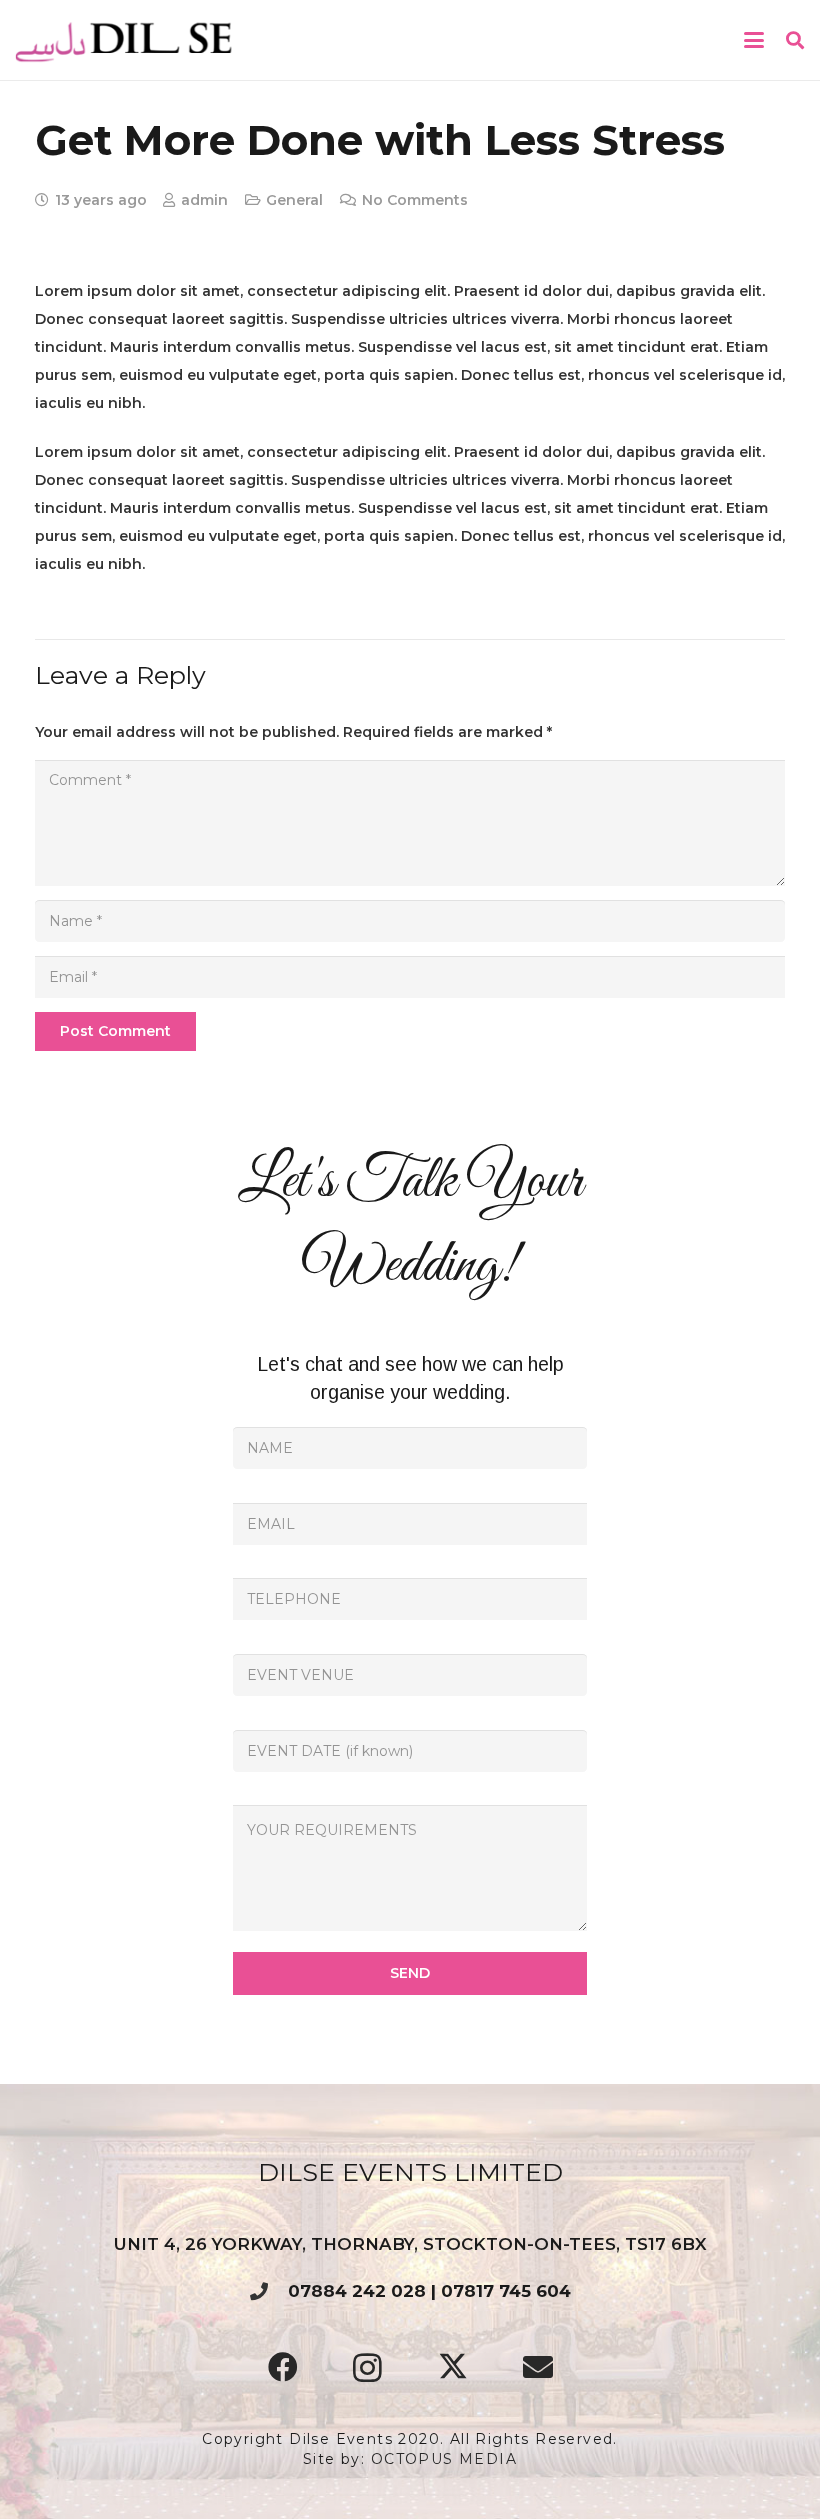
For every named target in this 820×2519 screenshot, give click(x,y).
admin (204, 200)
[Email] (537, 2367)
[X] (452, 2367)
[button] (754, 40)
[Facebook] (282, 2367)
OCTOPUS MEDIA (444, 2459)
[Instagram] (367, 2367)
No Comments (415, 200)
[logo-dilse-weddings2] (125, 40)
